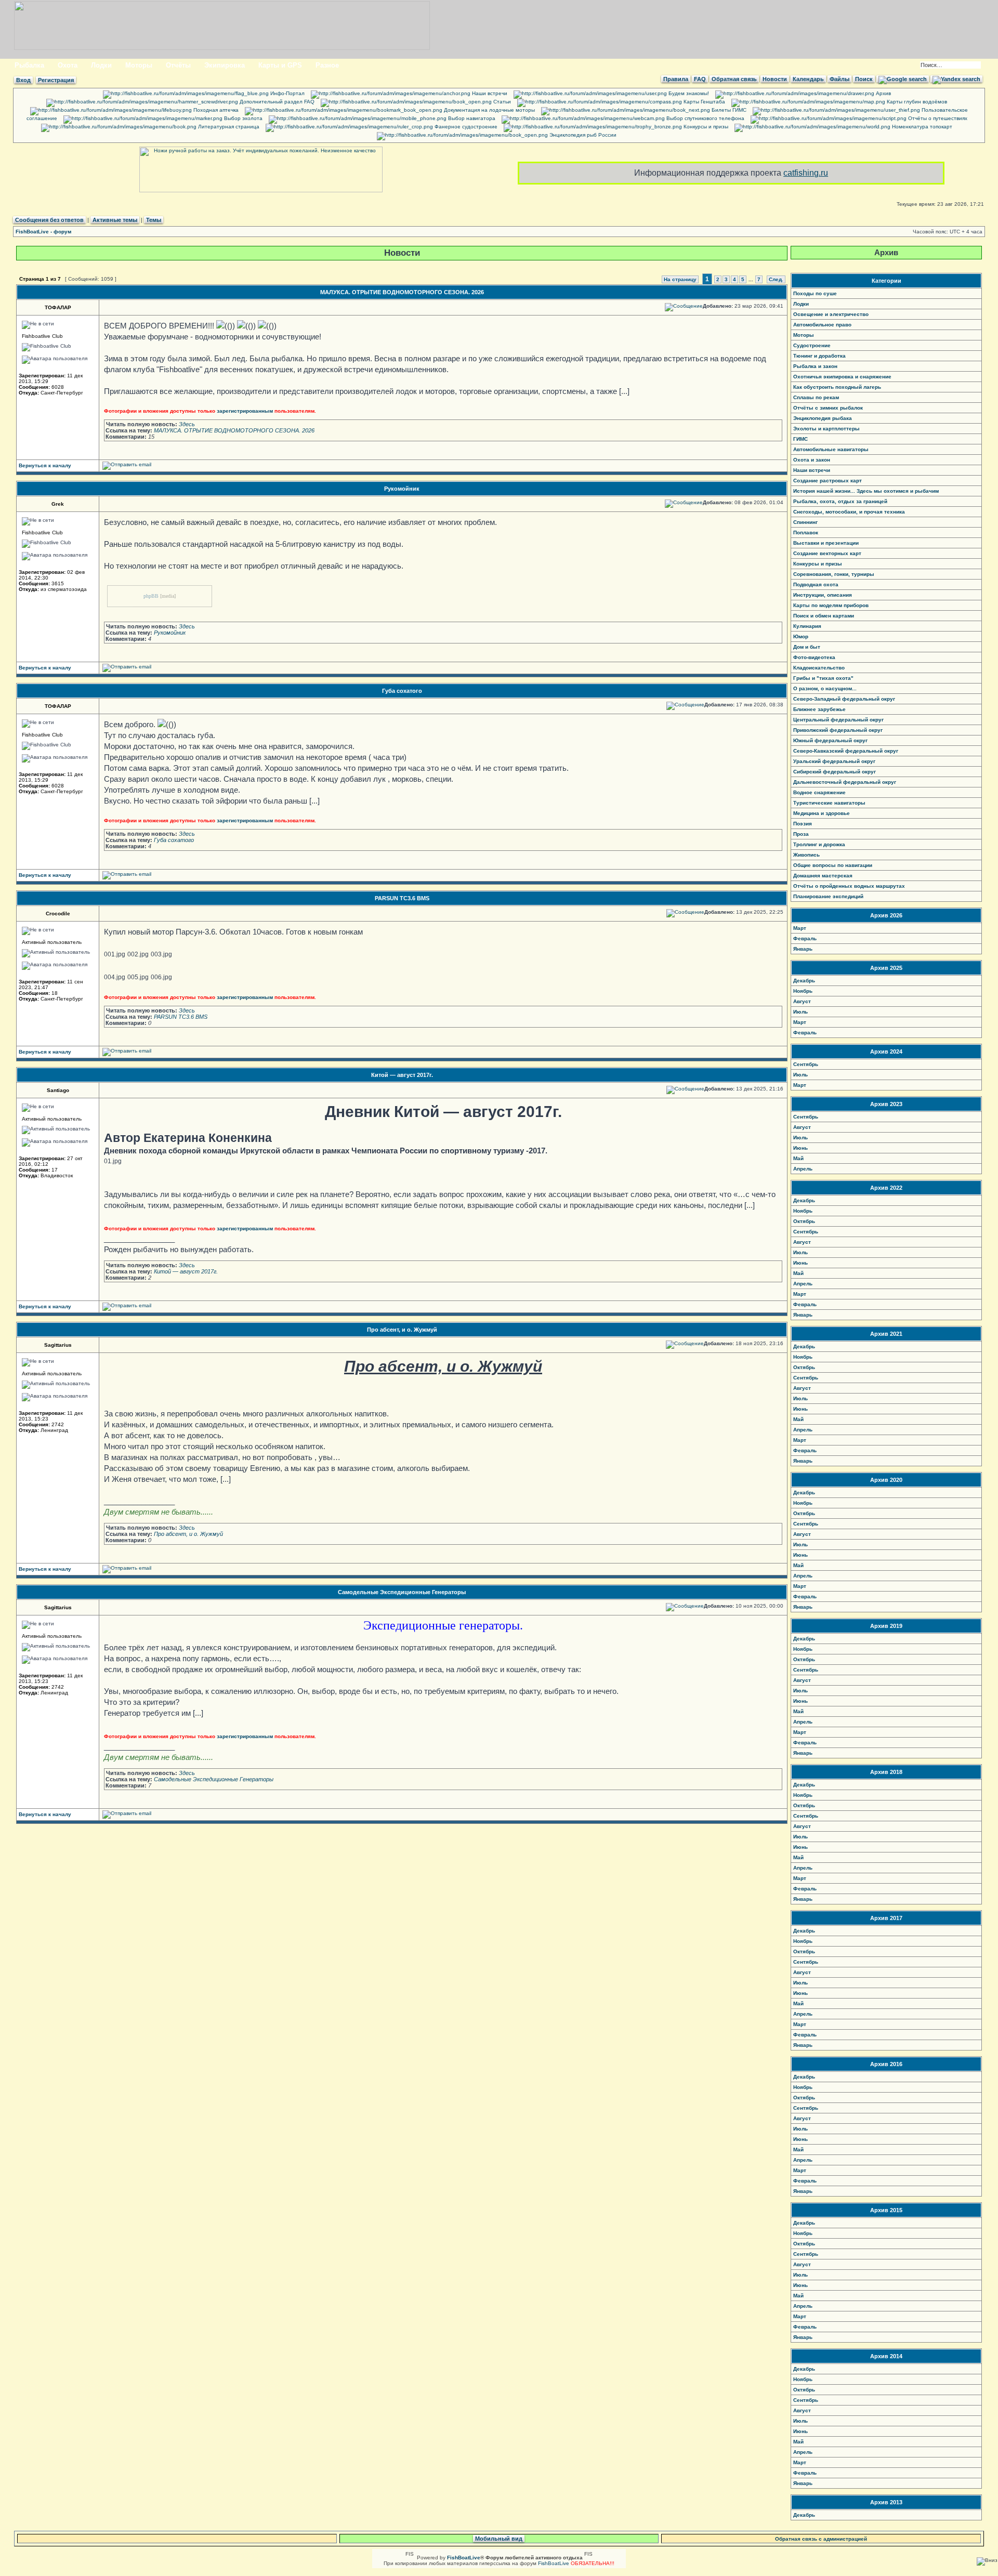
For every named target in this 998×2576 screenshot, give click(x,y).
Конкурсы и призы (705, 127)
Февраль (805, 938)
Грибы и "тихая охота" (823, 678)
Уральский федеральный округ (834, 761)
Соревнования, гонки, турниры (834, 574)
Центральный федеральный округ (838, 720)
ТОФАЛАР (58, 307)
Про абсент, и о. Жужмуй (402, 1330)
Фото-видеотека (814, 657)
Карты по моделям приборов (831, 605)
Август (802, 1001)
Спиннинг (805, 522)
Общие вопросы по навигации (833, 865)
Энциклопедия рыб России (582, 135)
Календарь (808, 79)
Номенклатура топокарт (921, 127)
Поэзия (803, 824)
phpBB (151, 596)
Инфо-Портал (287, 93)
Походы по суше (815, 293)
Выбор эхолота (242, 118)
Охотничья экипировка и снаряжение (842, 377)
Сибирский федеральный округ (835, 772)
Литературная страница (228, 127)
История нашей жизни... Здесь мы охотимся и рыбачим (866, 491)
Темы (154, 220)
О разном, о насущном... (825, 688)
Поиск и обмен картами (824, 616)
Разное (327, 65)
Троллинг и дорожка (819, 844)
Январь (803, 949)
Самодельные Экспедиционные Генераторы (402, 1592)
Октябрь (804, 1221)
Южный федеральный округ (830, 740)
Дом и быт (807, 647)
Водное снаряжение (819, 792)
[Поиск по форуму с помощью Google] (903, 79)
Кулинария (807, 626)
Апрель (803, 1169)
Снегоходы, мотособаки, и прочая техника (849, 512)
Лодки (101, 65)
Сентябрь (806, 1064)
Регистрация (56, 80)
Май (798, 1158)
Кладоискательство (819, 668)
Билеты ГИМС (728, 110)
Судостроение (812, 345)
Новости (775, 79)
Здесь (187, 424)
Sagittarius (58, 1345)
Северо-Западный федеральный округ (844, 699)
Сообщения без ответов (49, 220)
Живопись (806, 855)
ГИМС (800, 439)
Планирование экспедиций (828, 896)
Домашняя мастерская (823, 876)
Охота (68, 65)
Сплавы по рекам (816, 397)
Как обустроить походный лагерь (837, 387)
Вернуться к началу (45, 465)
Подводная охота (816, 584)
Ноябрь (803, 991)
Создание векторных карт (827, 553)
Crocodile (58, 914)
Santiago (58, 1090)
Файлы (839, 79)
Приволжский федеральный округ (838, 730)
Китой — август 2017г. (402, 1075)
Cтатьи (501, 102)
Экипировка (225, 65)
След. (776, 279)
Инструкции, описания (823, 595)
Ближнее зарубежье (819, 709)
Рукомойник (402, 489)
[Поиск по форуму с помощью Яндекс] (956, 79)
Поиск (864, 79)
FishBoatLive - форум (43, 232)
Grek (58, 504)
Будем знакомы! (688, 93)
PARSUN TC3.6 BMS (402, 898)
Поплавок (806, 533)
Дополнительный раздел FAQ (276, 102)
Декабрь (804, 981)
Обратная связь (734, 79)
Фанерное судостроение (465, 127)
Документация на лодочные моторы (489, 110)
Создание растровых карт (828, 481)
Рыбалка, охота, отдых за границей (840, 501)
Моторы (139, 65)
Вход (23, 80)
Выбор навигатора (471, 118)
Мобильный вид (499, 2539)
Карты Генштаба (704, 102)
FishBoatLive (554, 2563)
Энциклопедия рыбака (823, 418)
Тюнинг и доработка (819, 356)
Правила (676, 79)
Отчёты (178, 65)
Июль (800, 1012)
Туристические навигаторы (829, 803)
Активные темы (115, 220)
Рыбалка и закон (815, 366)
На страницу (680, 279)
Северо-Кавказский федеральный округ (846, 751)
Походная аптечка (215, 110)
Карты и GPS (280, 65)
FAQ (700, 79)
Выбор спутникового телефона (705, 118)
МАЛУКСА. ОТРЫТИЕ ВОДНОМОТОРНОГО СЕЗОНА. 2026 (402, 292)
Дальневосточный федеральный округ (845, 782)
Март (800, 928)
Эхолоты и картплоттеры (826, 429)
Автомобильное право (822, 325)
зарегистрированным (245, 411)
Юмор (801, 636)
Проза (801, 834)
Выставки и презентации (826, 543)
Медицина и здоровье (822, 813)
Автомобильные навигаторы (831, 449)
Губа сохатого (402, 691)
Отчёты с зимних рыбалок (828, 408)
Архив (883, 93)
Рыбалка (29, 65)
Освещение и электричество (831, 314)
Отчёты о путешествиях (937, 118)
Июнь (800, 1148)
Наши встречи (489, 93)
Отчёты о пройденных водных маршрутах (849, 886)
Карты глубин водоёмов (916, 102)
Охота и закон (812, 460)
